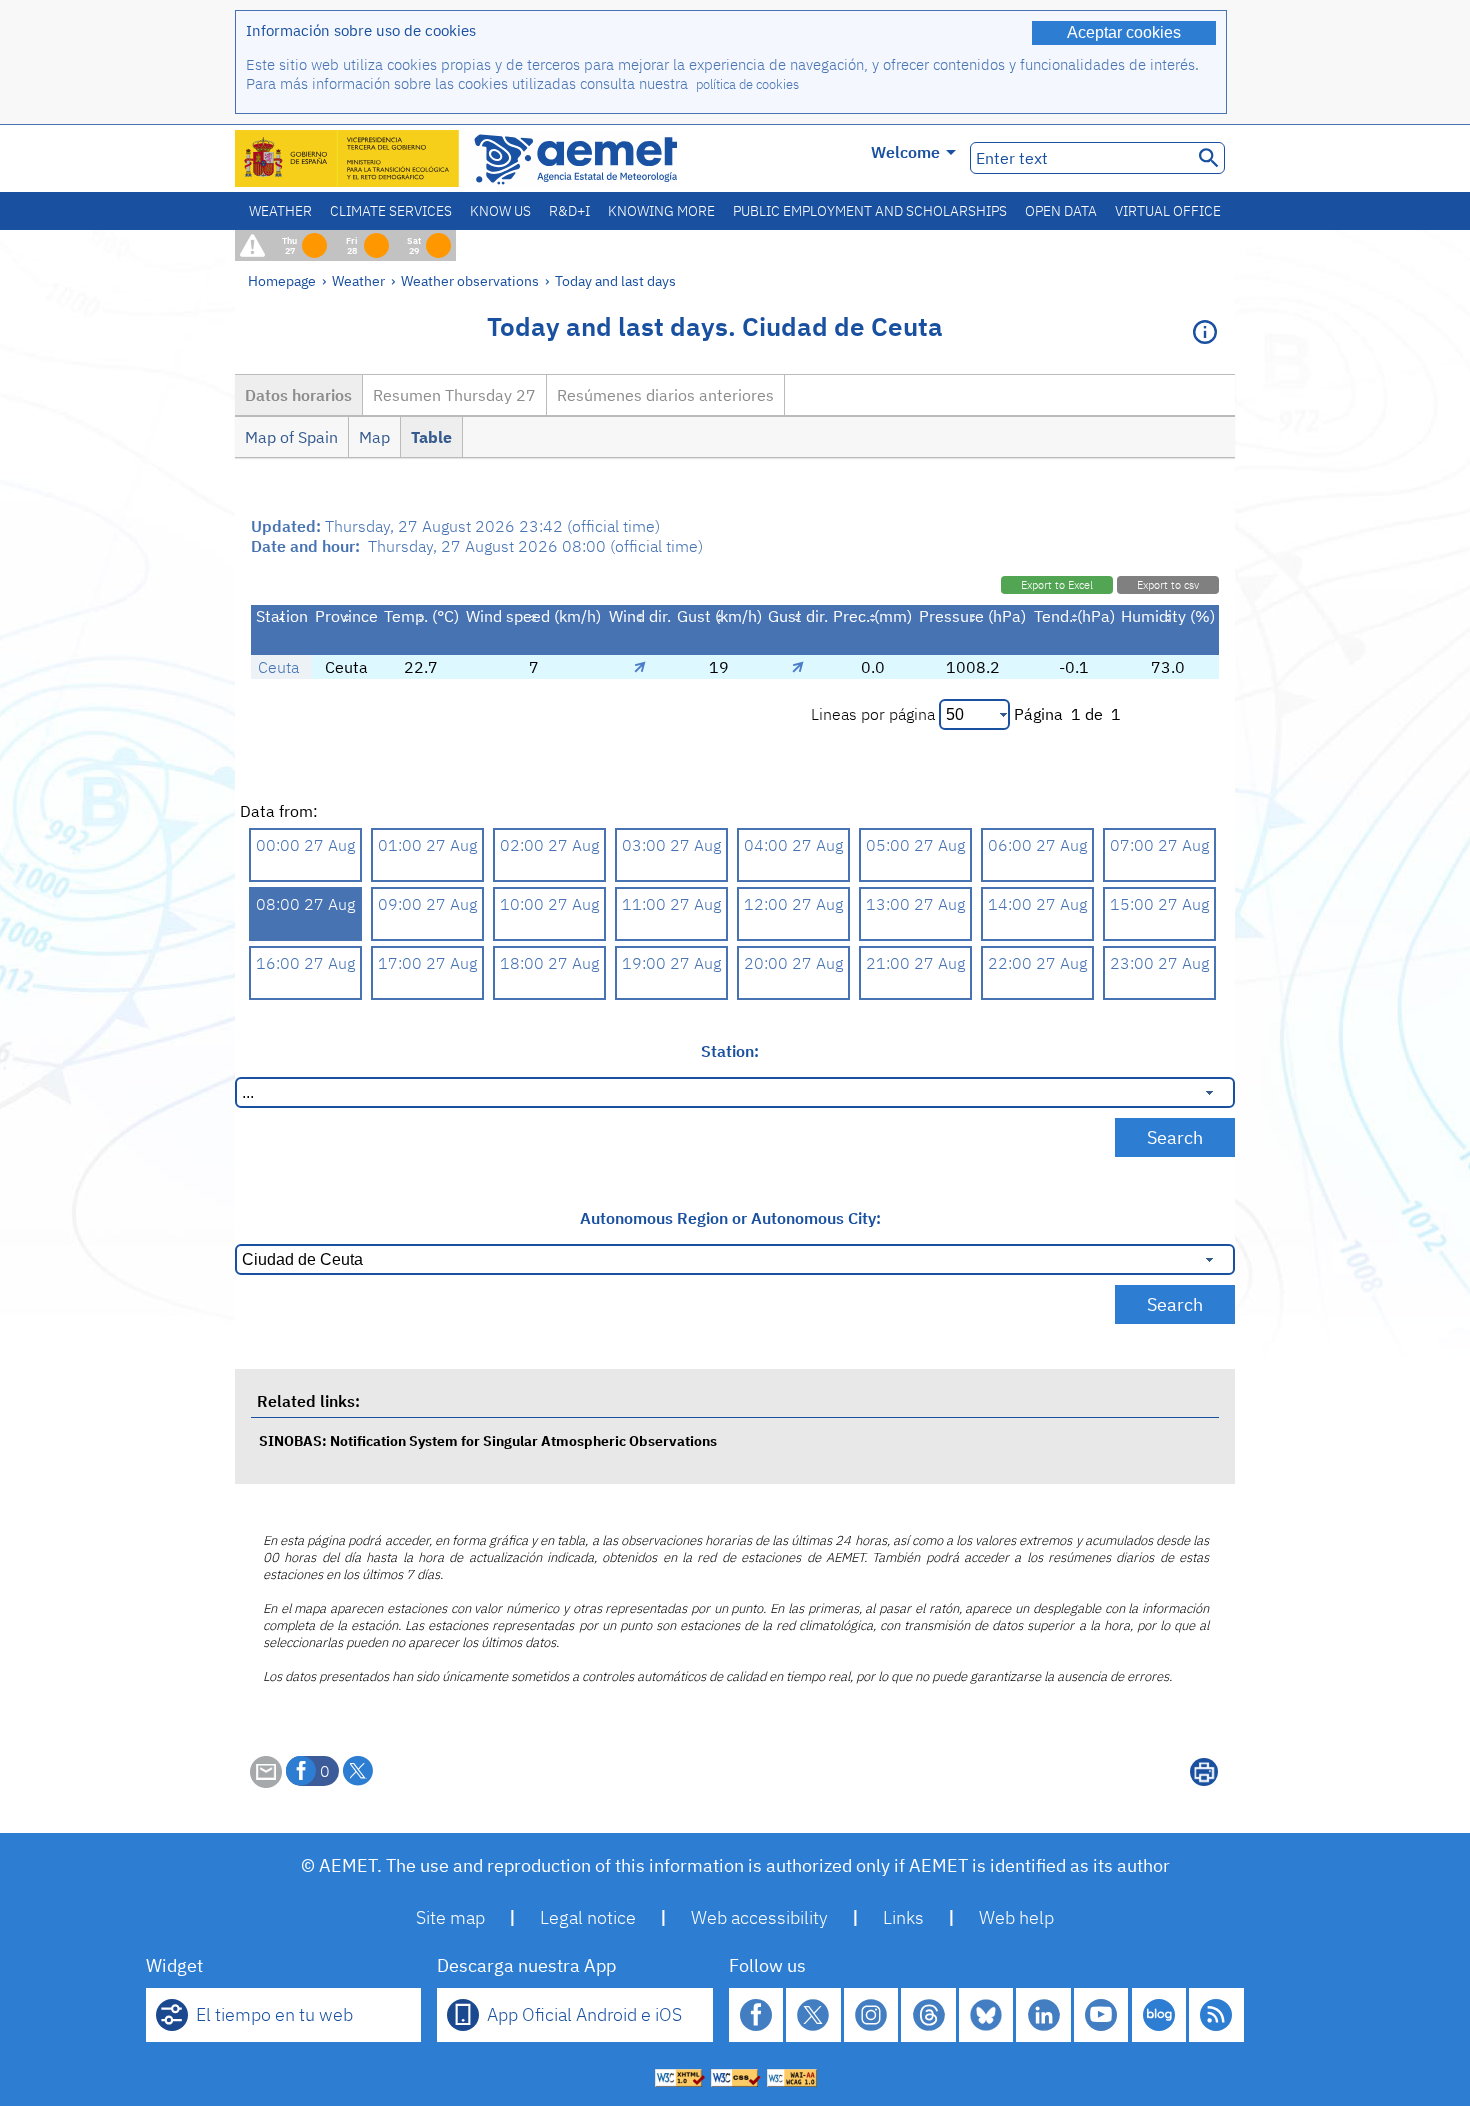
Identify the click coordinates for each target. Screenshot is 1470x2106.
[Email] (266, 1782)
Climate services (391, 211)
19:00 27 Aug (671, 963)
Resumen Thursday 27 (454, 395)
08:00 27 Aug (305, 904)
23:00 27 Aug (1159, 963)
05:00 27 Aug (915, 845)
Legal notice (588, 1917)
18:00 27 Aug (549, 963)
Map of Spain (291, 437)
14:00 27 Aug (1037, 904)
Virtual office (1168, 211)
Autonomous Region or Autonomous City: (730, 1218)
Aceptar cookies (1124, 32)
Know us (500, 211)
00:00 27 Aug (305, 845)
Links (903, 1917)
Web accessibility (759, 1917)
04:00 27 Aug (793, 845)
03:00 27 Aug (671, 845)
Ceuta (278, 667)
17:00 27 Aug (427, 963)
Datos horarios (298, 395)
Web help (1016, 1917)
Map (374, 437)
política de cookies (747, 84)
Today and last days (615, 280)
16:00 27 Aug (305, 963)
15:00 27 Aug (1159, 904)
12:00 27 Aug (793, 904)
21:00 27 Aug (915, 963)
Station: (730, 1051)
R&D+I (569, 211)
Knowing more (661, 211)
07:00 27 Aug (1159, 845)
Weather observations (470, 280)
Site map (450, 1917)
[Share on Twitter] (358, 1771)
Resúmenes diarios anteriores (665, 395)
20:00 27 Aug (793, 963)
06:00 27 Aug (1037, 845)
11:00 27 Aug (671, 904)
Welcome (905, 152)
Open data (1061, 211)
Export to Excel (1057, 585)
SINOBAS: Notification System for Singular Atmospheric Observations (488, 1440)
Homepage (282, 280)
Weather (280, 211)
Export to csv (1168, 585)
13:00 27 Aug (915, 904)
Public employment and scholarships (870, 211)
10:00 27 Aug (549, 904)
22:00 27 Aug (1037, 963)
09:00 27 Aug (427, 904)
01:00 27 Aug (427, 845)
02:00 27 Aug (549, 845)
